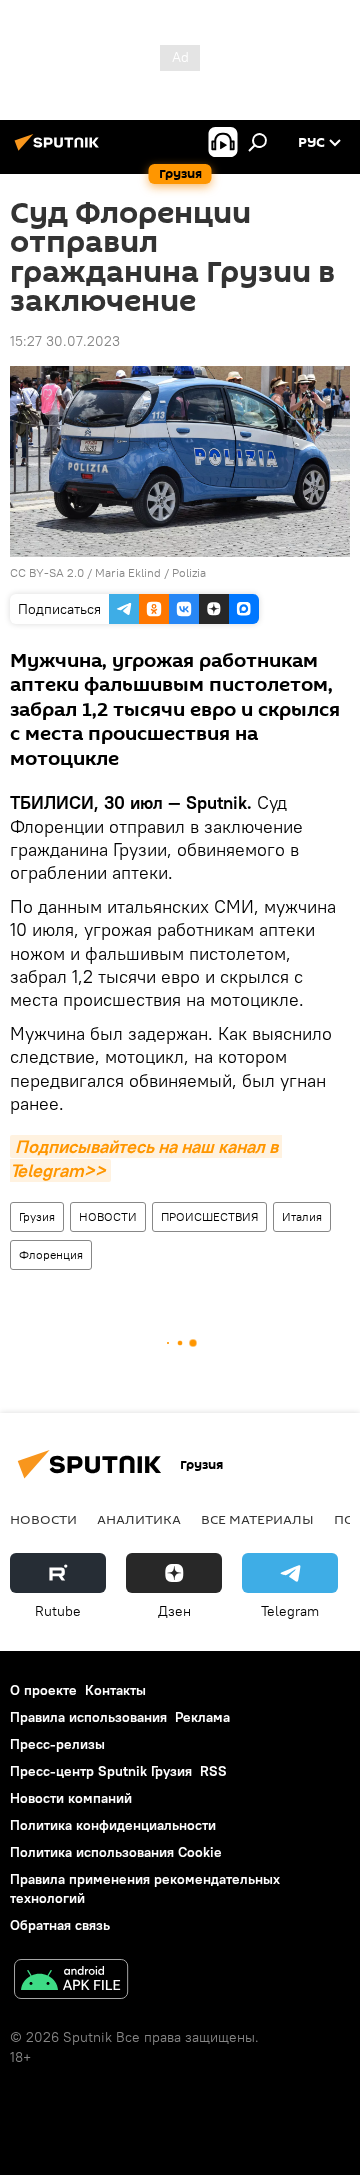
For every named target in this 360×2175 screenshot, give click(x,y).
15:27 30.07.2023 (65, 341)
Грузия (37, 1216)
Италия (302, 1216)
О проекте (43, 1690)
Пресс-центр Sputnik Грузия (101, 1771)
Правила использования (88, 1717)
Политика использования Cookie (116, 1852)
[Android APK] (71, 1981)
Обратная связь (60, 1925)
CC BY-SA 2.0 (47, 572)
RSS (213, 1771)
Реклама (202, 1717)
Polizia (189, 572)
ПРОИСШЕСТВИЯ (209, 1216)
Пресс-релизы (57, 1744)
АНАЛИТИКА (139, 1519)
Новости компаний (71, 1798)
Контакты (115, 1690)
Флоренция (51, 1254)
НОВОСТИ (108, 1216)
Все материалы (257, 1519)
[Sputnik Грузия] (60, 150)
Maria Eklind (128, 572)
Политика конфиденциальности (113, 1825)
